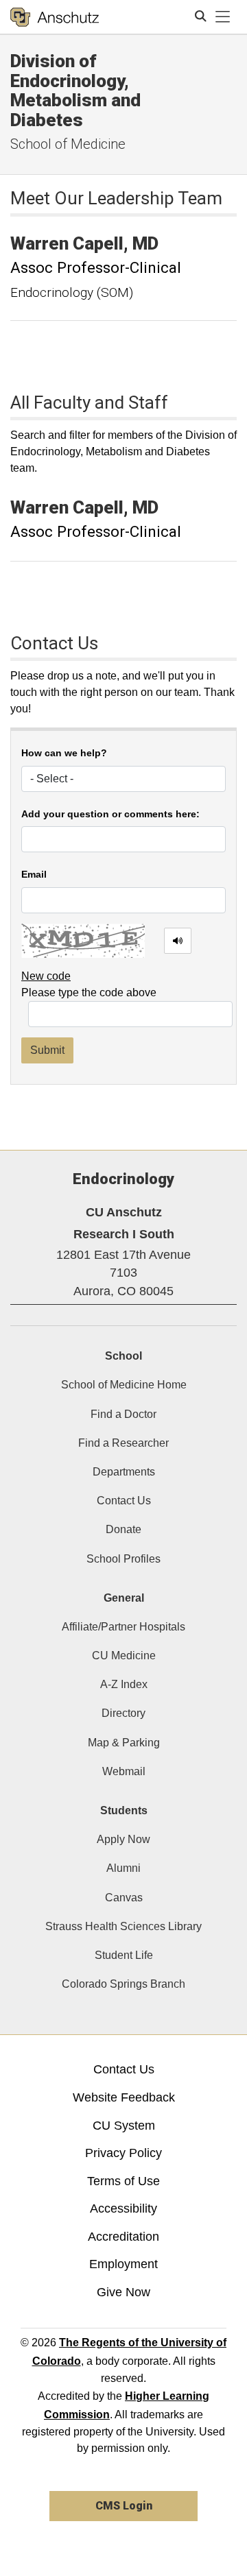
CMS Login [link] (124, 2506)
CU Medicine (124, 1656)
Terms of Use (123, 2181)
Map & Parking (124, 1743)
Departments (124, 1472)
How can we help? (64, 753)
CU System (124, 2126)
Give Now (123, 2292)
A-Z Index (124, 1684)
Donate (123, 1529)
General (124, 1598)
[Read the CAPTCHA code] (178, 941)
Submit (47, 1050)
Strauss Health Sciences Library (123, 1926)
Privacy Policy (123, 2153)
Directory (123, 1713)
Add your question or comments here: (110, 814)
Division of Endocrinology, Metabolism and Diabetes (75, 91)
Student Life (124, 1955)
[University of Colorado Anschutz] (55, 17)
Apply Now (123, 1839)
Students (124, 1810)
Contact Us (124, 1501)
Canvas (124, 1898)
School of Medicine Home (124, 1385)
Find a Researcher (123, 1443)
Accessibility (123, 2208)
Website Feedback (124, 2097)
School (123, 1356)
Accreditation (123, 2237)
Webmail (124, 1771)
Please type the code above (89, 992)
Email (34, 875)
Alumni (123, 1868)
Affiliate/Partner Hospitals (123, 1627)
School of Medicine (68, 144)
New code (46, 976)
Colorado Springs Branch (123, 1984)
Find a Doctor (123, 1414)
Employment (123, 2264)
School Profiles (123, 1559)
